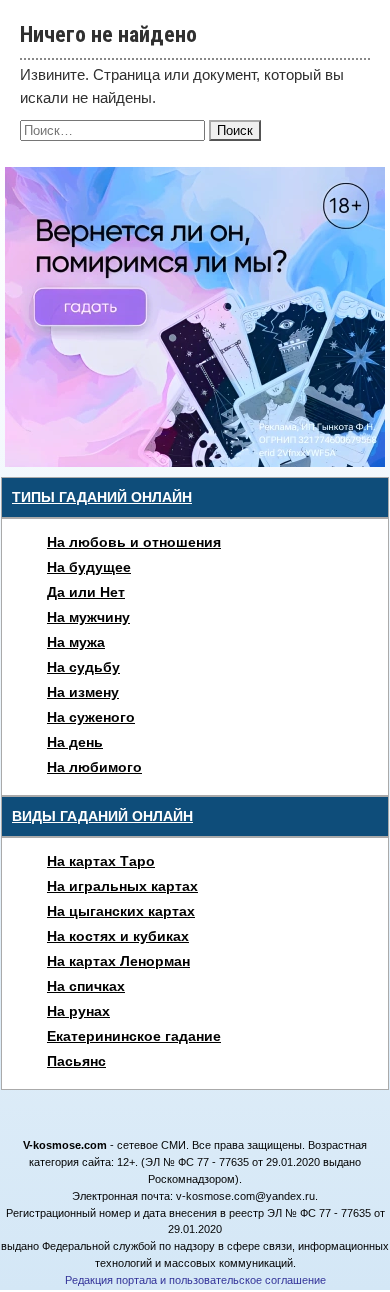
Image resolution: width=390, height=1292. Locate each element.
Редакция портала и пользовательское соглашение (195, 1280)
